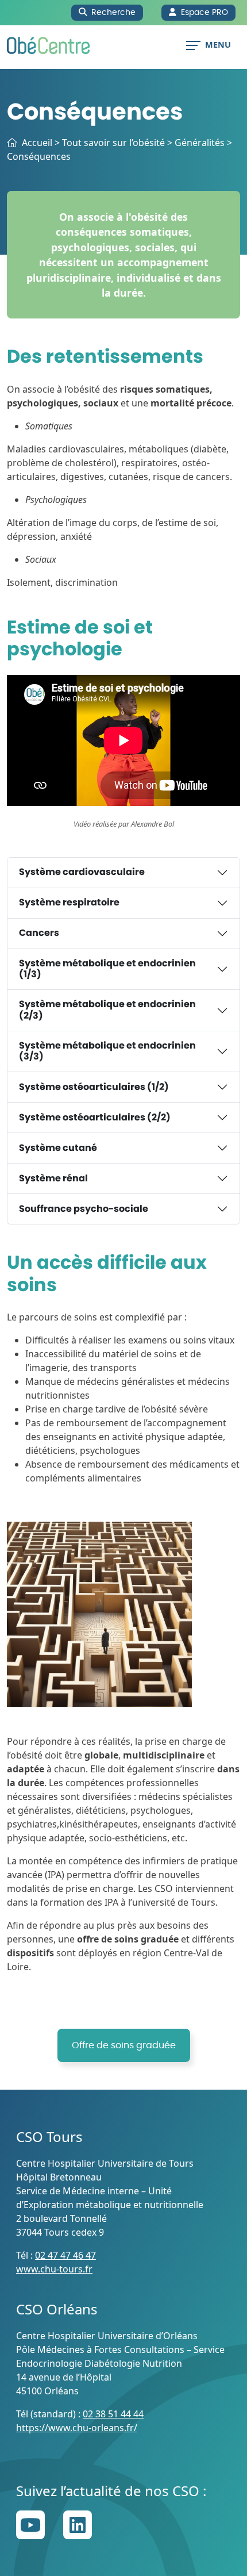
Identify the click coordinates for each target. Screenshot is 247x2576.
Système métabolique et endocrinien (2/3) (107, 1010)
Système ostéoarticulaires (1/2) (94, 1087)
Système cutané (58, 1148)
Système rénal (53, 1178)
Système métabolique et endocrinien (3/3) (107, 1051)
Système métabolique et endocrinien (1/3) (107, 969)
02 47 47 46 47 (65, 2255)
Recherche (113, 12)
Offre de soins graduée (124, 2045)
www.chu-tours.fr (54, 2269)
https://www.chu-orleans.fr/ (77, 2428)
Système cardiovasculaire (82, 872)
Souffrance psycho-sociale (84, 1209)
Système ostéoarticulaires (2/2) (95, 1118)
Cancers (39, 933)
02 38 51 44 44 (113, 2414)
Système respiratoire (69, 903)
